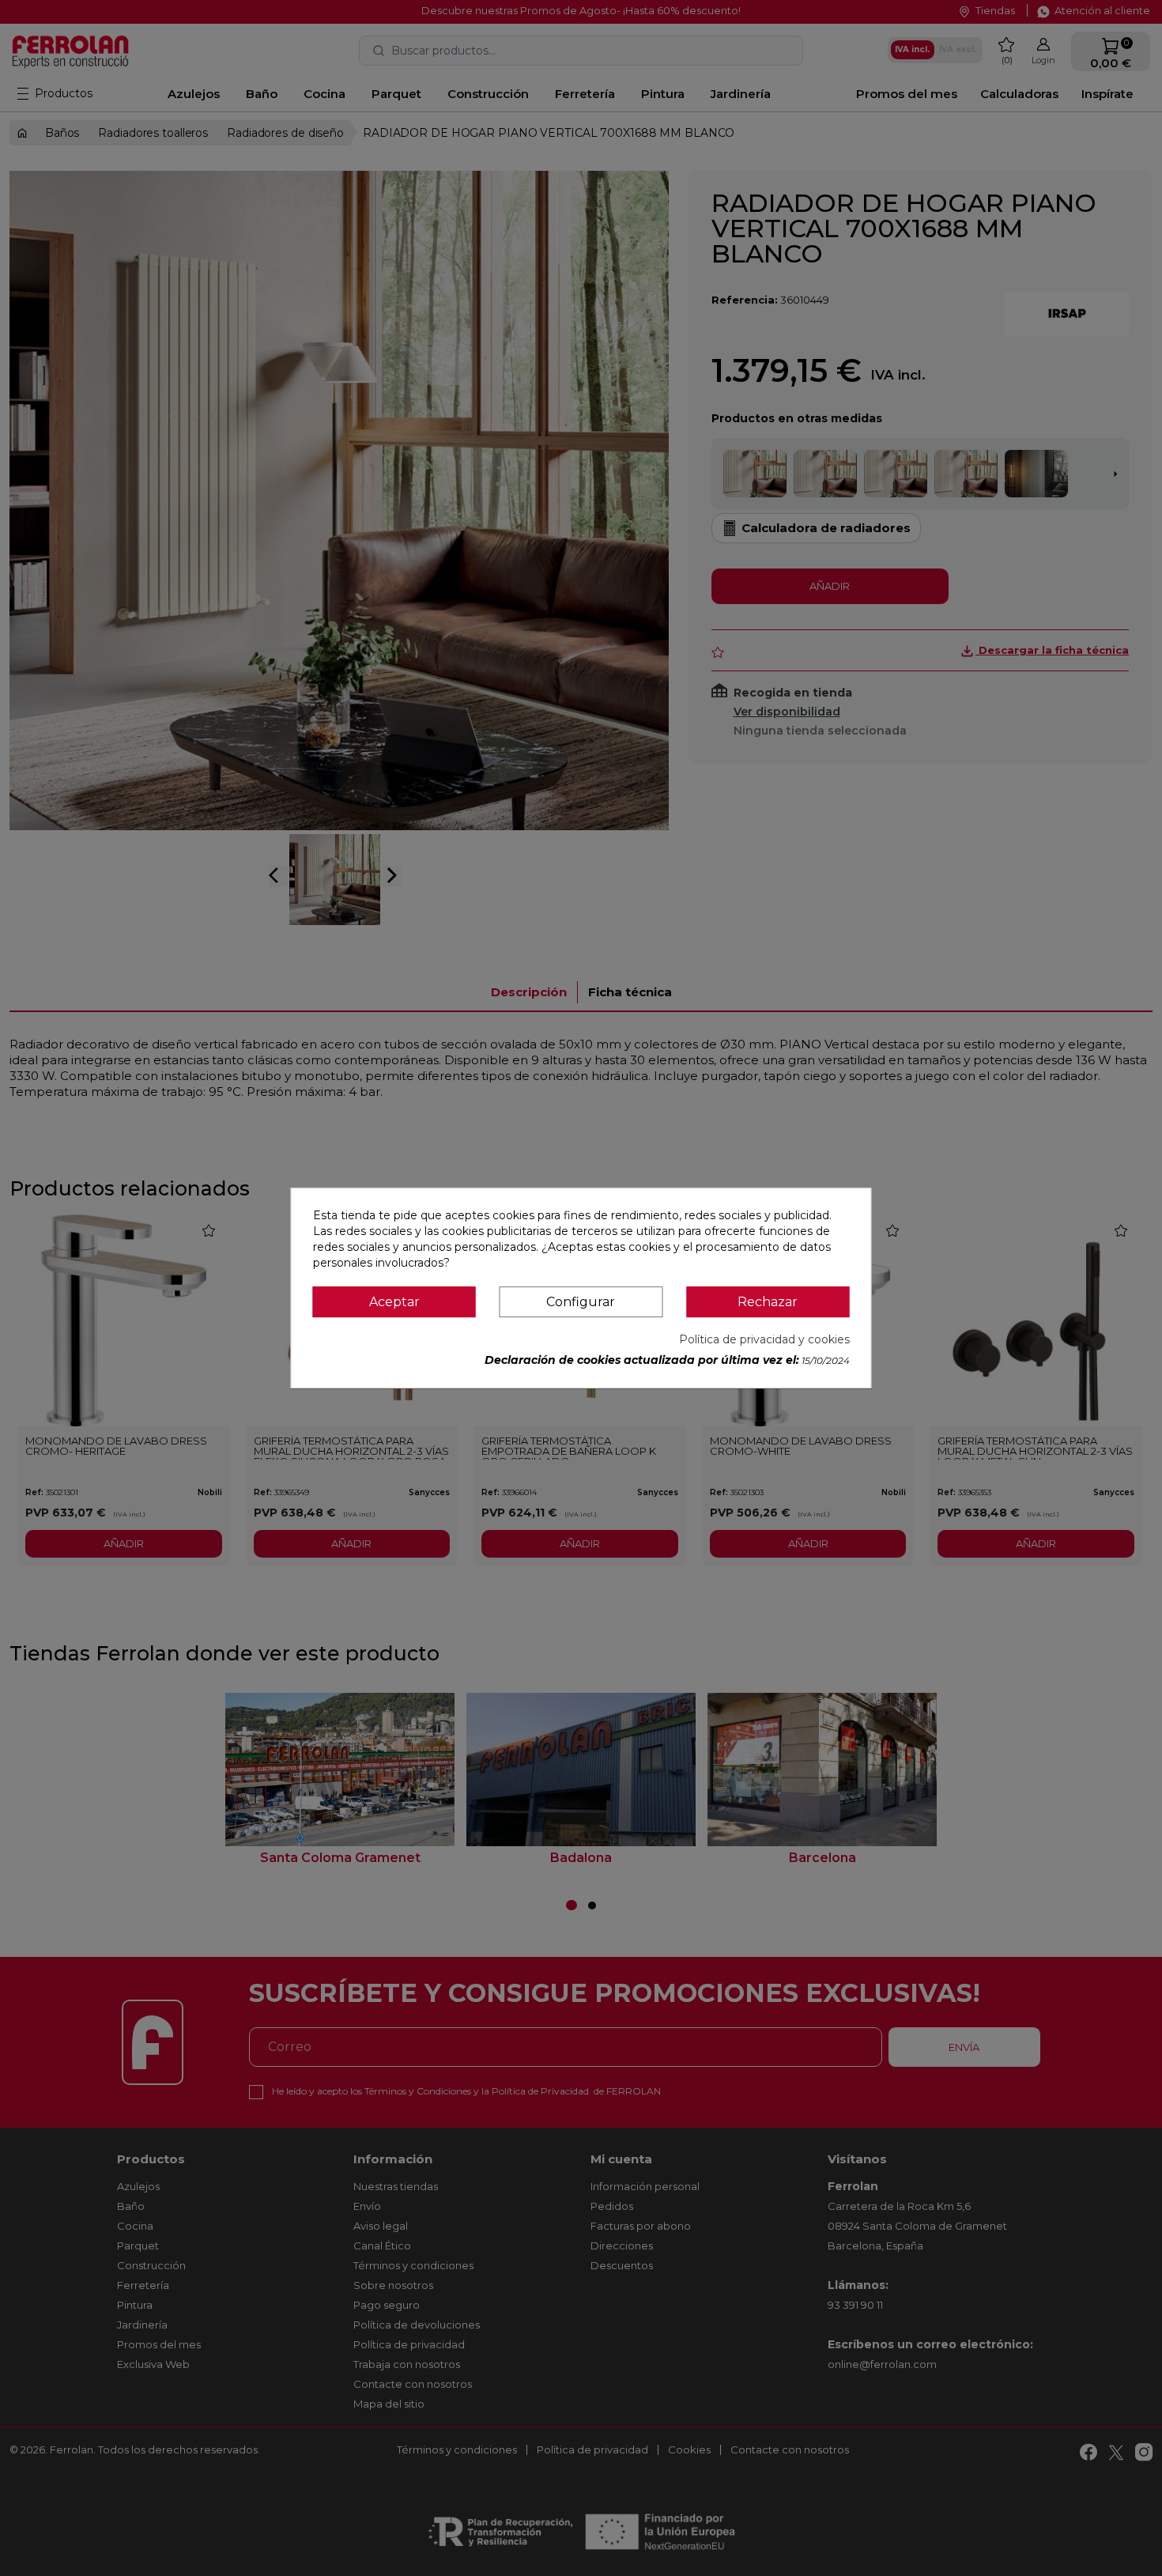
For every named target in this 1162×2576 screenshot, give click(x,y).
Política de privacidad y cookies (764, 1339)
